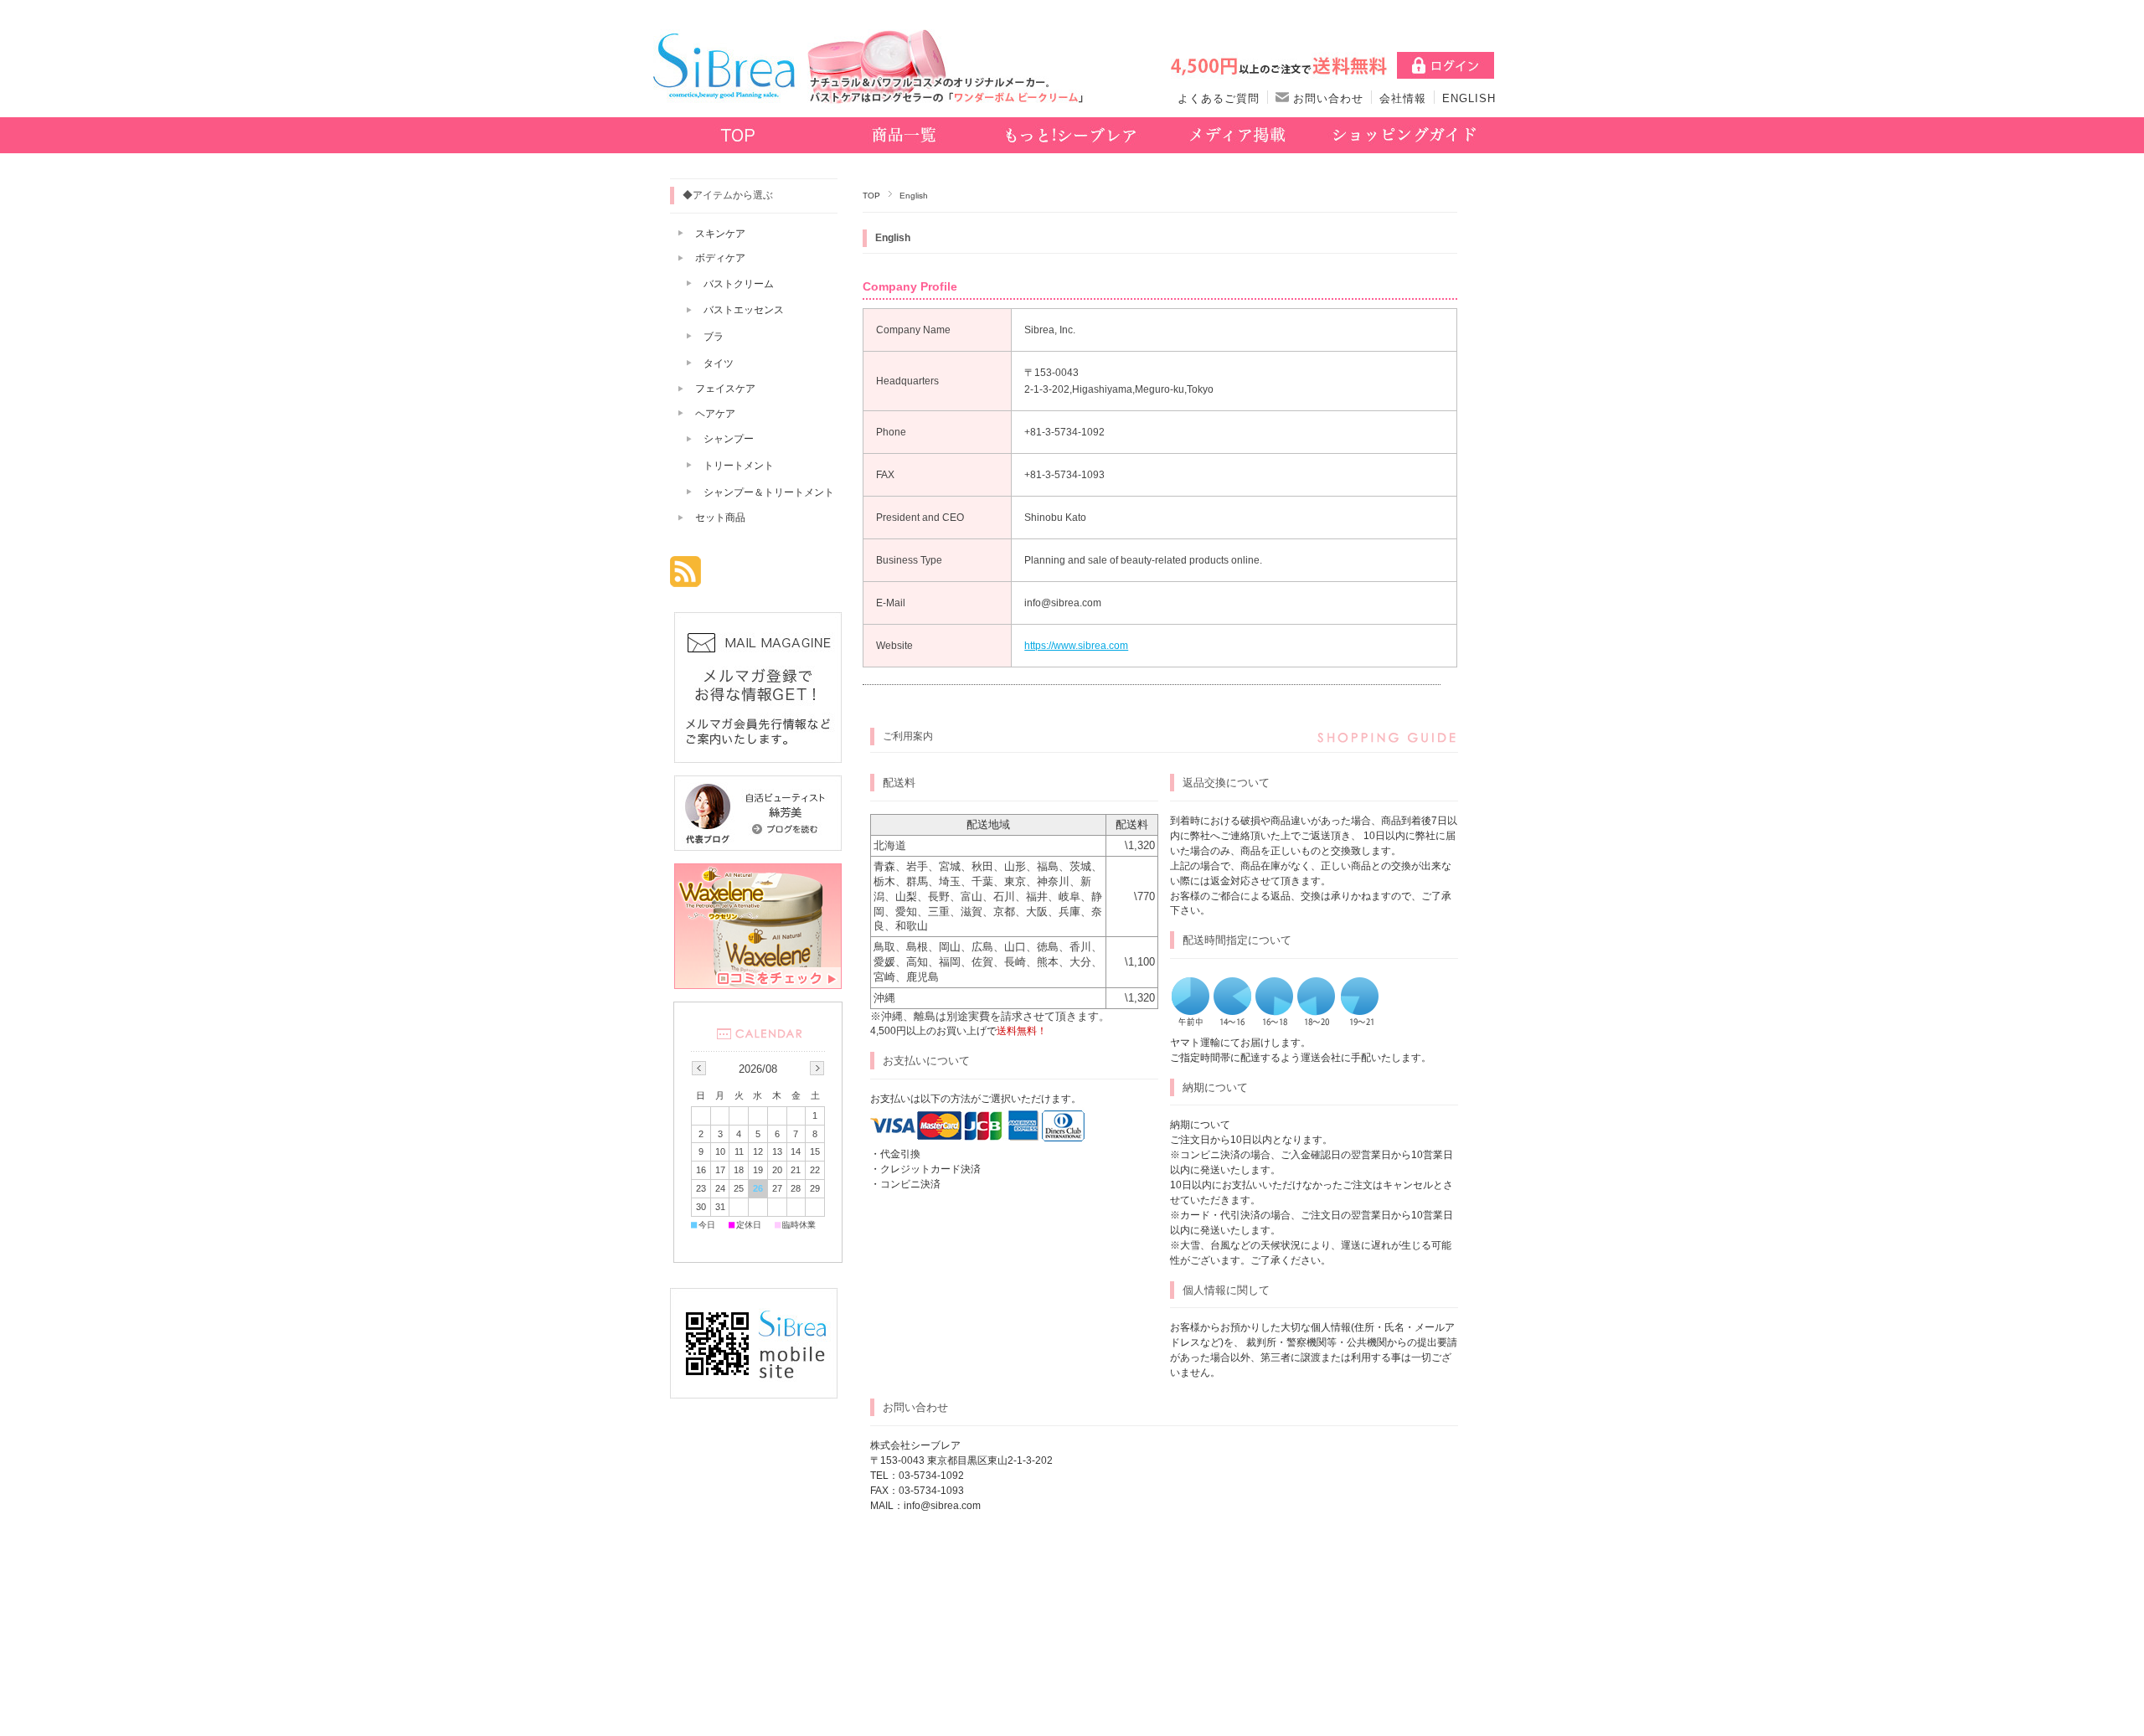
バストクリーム (739, 284)
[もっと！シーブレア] (1071, 137)
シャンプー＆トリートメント (769, 492)
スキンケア (720, 234)
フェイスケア (725, 389)
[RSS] (685, 578)
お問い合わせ (1326, 98)
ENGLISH (1469, 98)
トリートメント (739, 466)
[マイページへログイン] (1446, 70)
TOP (871, 196)
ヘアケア (715, 414)
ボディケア (720, 258)
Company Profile (910, 286)
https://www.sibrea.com (1076, 646)
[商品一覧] (904, 137)
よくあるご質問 (1219, 98)
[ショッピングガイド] (1404, 137)
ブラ (714, 337)
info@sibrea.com (942, 1506)
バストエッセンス (744, 310)
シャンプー (729, 439)
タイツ (719, 363)
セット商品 (720, 518)
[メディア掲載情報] (1237, 137)
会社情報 (1403, 98)
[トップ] (737, 137)
